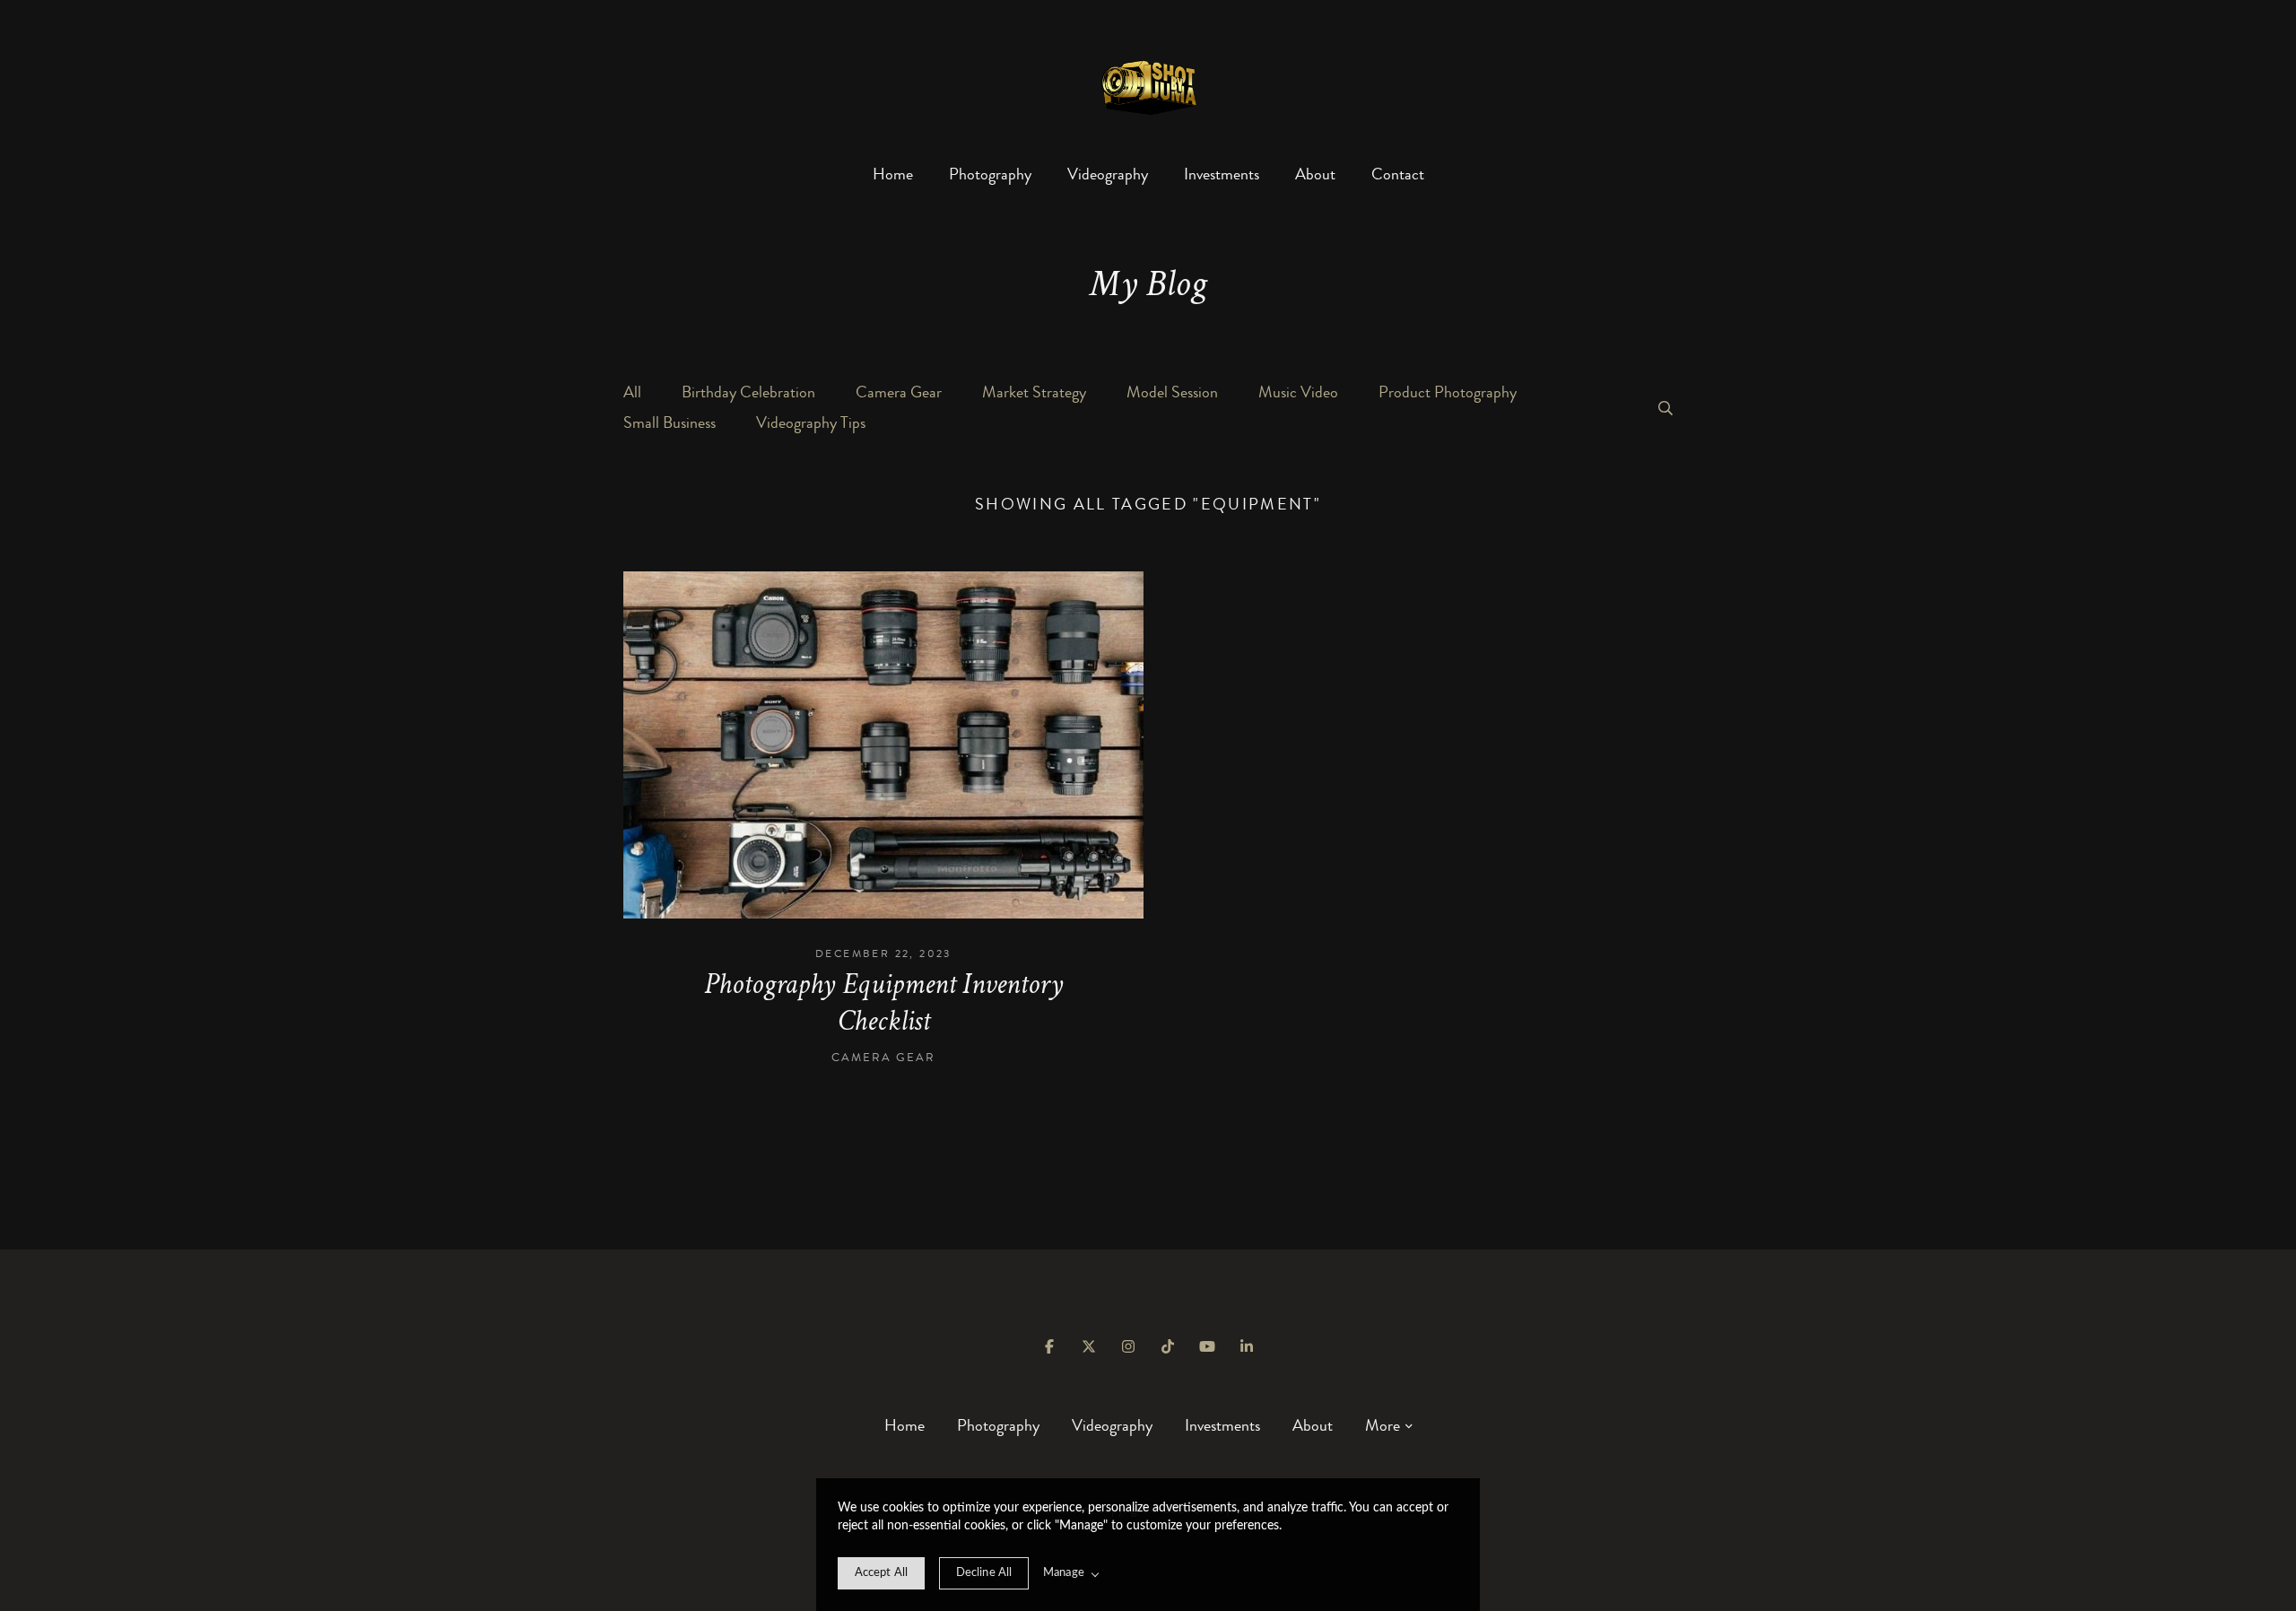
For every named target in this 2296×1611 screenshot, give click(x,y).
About (1315, 174)
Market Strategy (1034, 392)
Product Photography (1448, 392)
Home (893, 174)
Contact (1398, 174)
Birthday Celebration (748, 392)
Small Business (670, 422)
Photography (990, 174)
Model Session (1172, 392)
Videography (1108, 174)
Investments (1222, 174)
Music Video (1298, 392)
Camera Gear (899, 392)
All (632, 392)
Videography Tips (811, 422)
